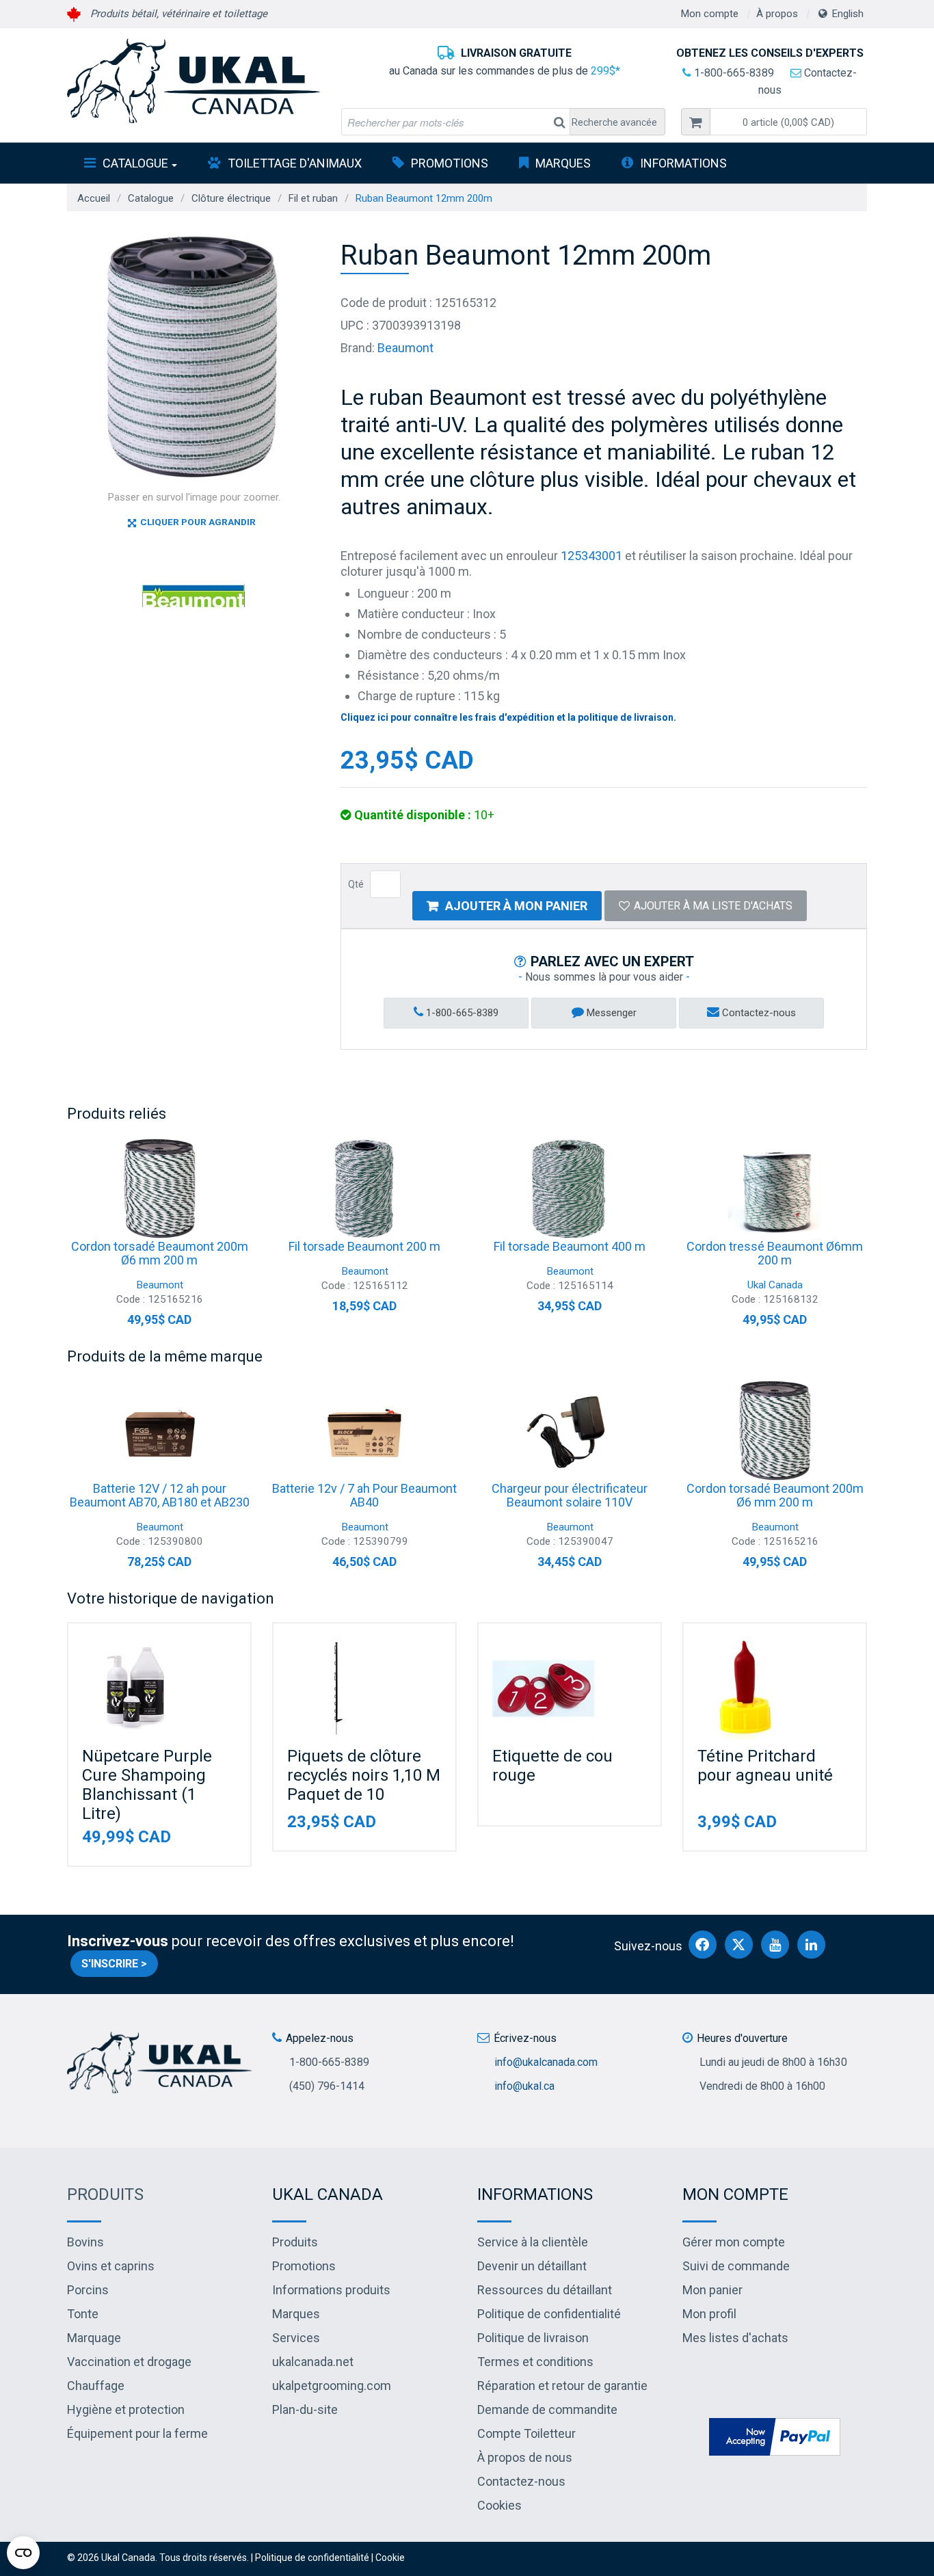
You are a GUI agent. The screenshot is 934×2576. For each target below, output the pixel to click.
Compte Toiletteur (526, 2433)
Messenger (610, 1013)
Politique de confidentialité (549, 2314)
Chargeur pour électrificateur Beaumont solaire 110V (570, 1495)
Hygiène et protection (126, 2409)
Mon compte (710, 14)
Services (296, 2338)
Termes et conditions (535, 2362)
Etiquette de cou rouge (552, 1766)
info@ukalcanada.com (546, 2062)
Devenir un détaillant (532, 2266)
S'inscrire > (114, 1964)
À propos (777, 14)
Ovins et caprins (111, 2266)
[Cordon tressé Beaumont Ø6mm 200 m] (775, 1189)
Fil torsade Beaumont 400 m (570, 1246)
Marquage (94, 2338)
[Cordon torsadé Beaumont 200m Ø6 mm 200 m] (159, 1189)
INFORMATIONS (683, 163)
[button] (788, 122)
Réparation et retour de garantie (562, 2386)
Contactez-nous (758, 1013)
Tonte (83, 2314)
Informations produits (331, 2290)
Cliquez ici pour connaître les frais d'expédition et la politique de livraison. (508, 717)
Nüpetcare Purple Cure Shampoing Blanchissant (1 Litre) (147, 1785)
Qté (356, 884)
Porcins (88, 2290)
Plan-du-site (305, 2409)
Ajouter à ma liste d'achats (713, 906)
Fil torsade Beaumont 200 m (364, 1246)
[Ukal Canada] (194, 81)
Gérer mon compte (734, 2242)
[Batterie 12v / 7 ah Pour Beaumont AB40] (364, 1431)
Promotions (450, 163)
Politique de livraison (533, 2338)
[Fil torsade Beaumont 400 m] (570, 1189)
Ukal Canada (775, 1285)
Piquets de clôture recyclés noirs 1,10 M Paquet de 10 (364, 1775)
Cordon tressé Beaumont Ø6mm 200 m (775, 1253)
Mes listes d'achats (735, 2338)
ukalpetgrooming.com (332, 2386)
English (848, 14)
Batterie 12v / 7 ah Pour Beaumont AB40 (364, 1495)
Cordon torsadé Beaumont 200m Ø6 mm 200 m (160, 1253)
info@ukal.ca (524, 2086)
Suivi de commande (736, 2266)
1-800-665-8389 (733, 73)
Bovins (85, 2242)
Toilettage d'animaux (295, 163)
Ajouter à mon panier (516, 906)
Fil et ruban (313, 198)
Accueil (94, 198)
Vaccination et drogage (129, 2362)
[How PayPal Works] (775, 2435)
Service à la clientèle (533, 2242)
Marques (563, 163)
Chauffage (96, 2386)
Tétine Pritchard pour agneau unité (765, 1766)
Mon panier (712, 2290)
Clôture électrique (231, 198)
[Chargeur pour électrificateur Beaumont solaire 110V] (570, 1431)
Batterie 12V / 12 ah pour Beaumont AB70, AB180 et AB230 (160, 1495)
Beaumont (405, 348)
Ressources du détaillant (545, 2290)
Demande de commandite (547, 2409)
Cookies (499, 2505)
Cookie (390, 2558)
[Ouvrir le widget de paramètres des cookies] (23, 2553)
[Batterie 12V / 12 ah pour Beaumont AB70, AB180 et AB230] (159, 1431)
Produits (105, 2194)
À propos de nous (525, 2457)
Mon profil (709, 2314)
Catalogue (135, 163)
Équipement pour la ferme (137, 2433)
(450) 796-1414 (327, 2086)
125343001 (591, 556)
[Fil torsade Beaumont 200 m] (364, 1189)
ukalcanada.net (313, 2362)
